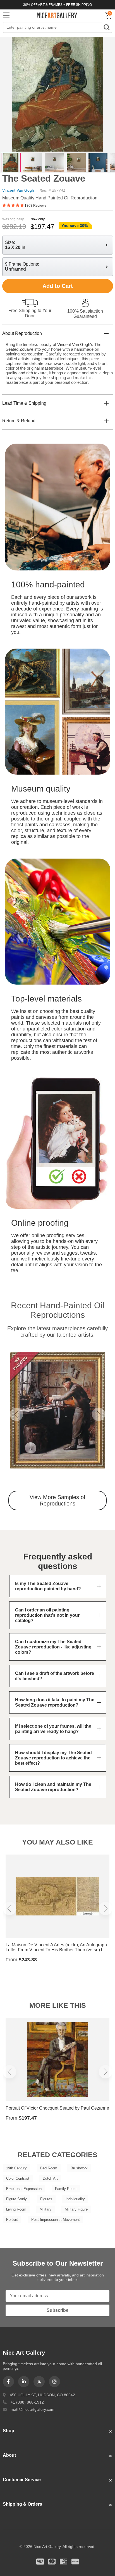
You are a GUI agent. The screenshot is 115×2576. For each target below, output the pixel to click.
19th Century (16, 2168)
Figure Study (16, 2199)
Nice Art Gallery (57, 15)
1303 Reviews (35, 206)
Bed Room (49, 2168)
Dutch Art (50, 2178)
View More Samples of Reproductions (57, 1500)
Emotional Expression (24, 2189)
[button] (16, 1414)
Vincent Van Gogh (18, 190)
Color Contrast (18, 2178)
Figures (46, 2199)
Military (45, 2209)
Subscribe (57, 2310)
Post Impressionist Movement (56, 2220)
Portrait (12, 2220)
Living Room (16, 2209)
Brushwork (79, 2168)
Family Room (66, 2189)
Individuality (75, 2199)
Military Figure (76, 2209)
